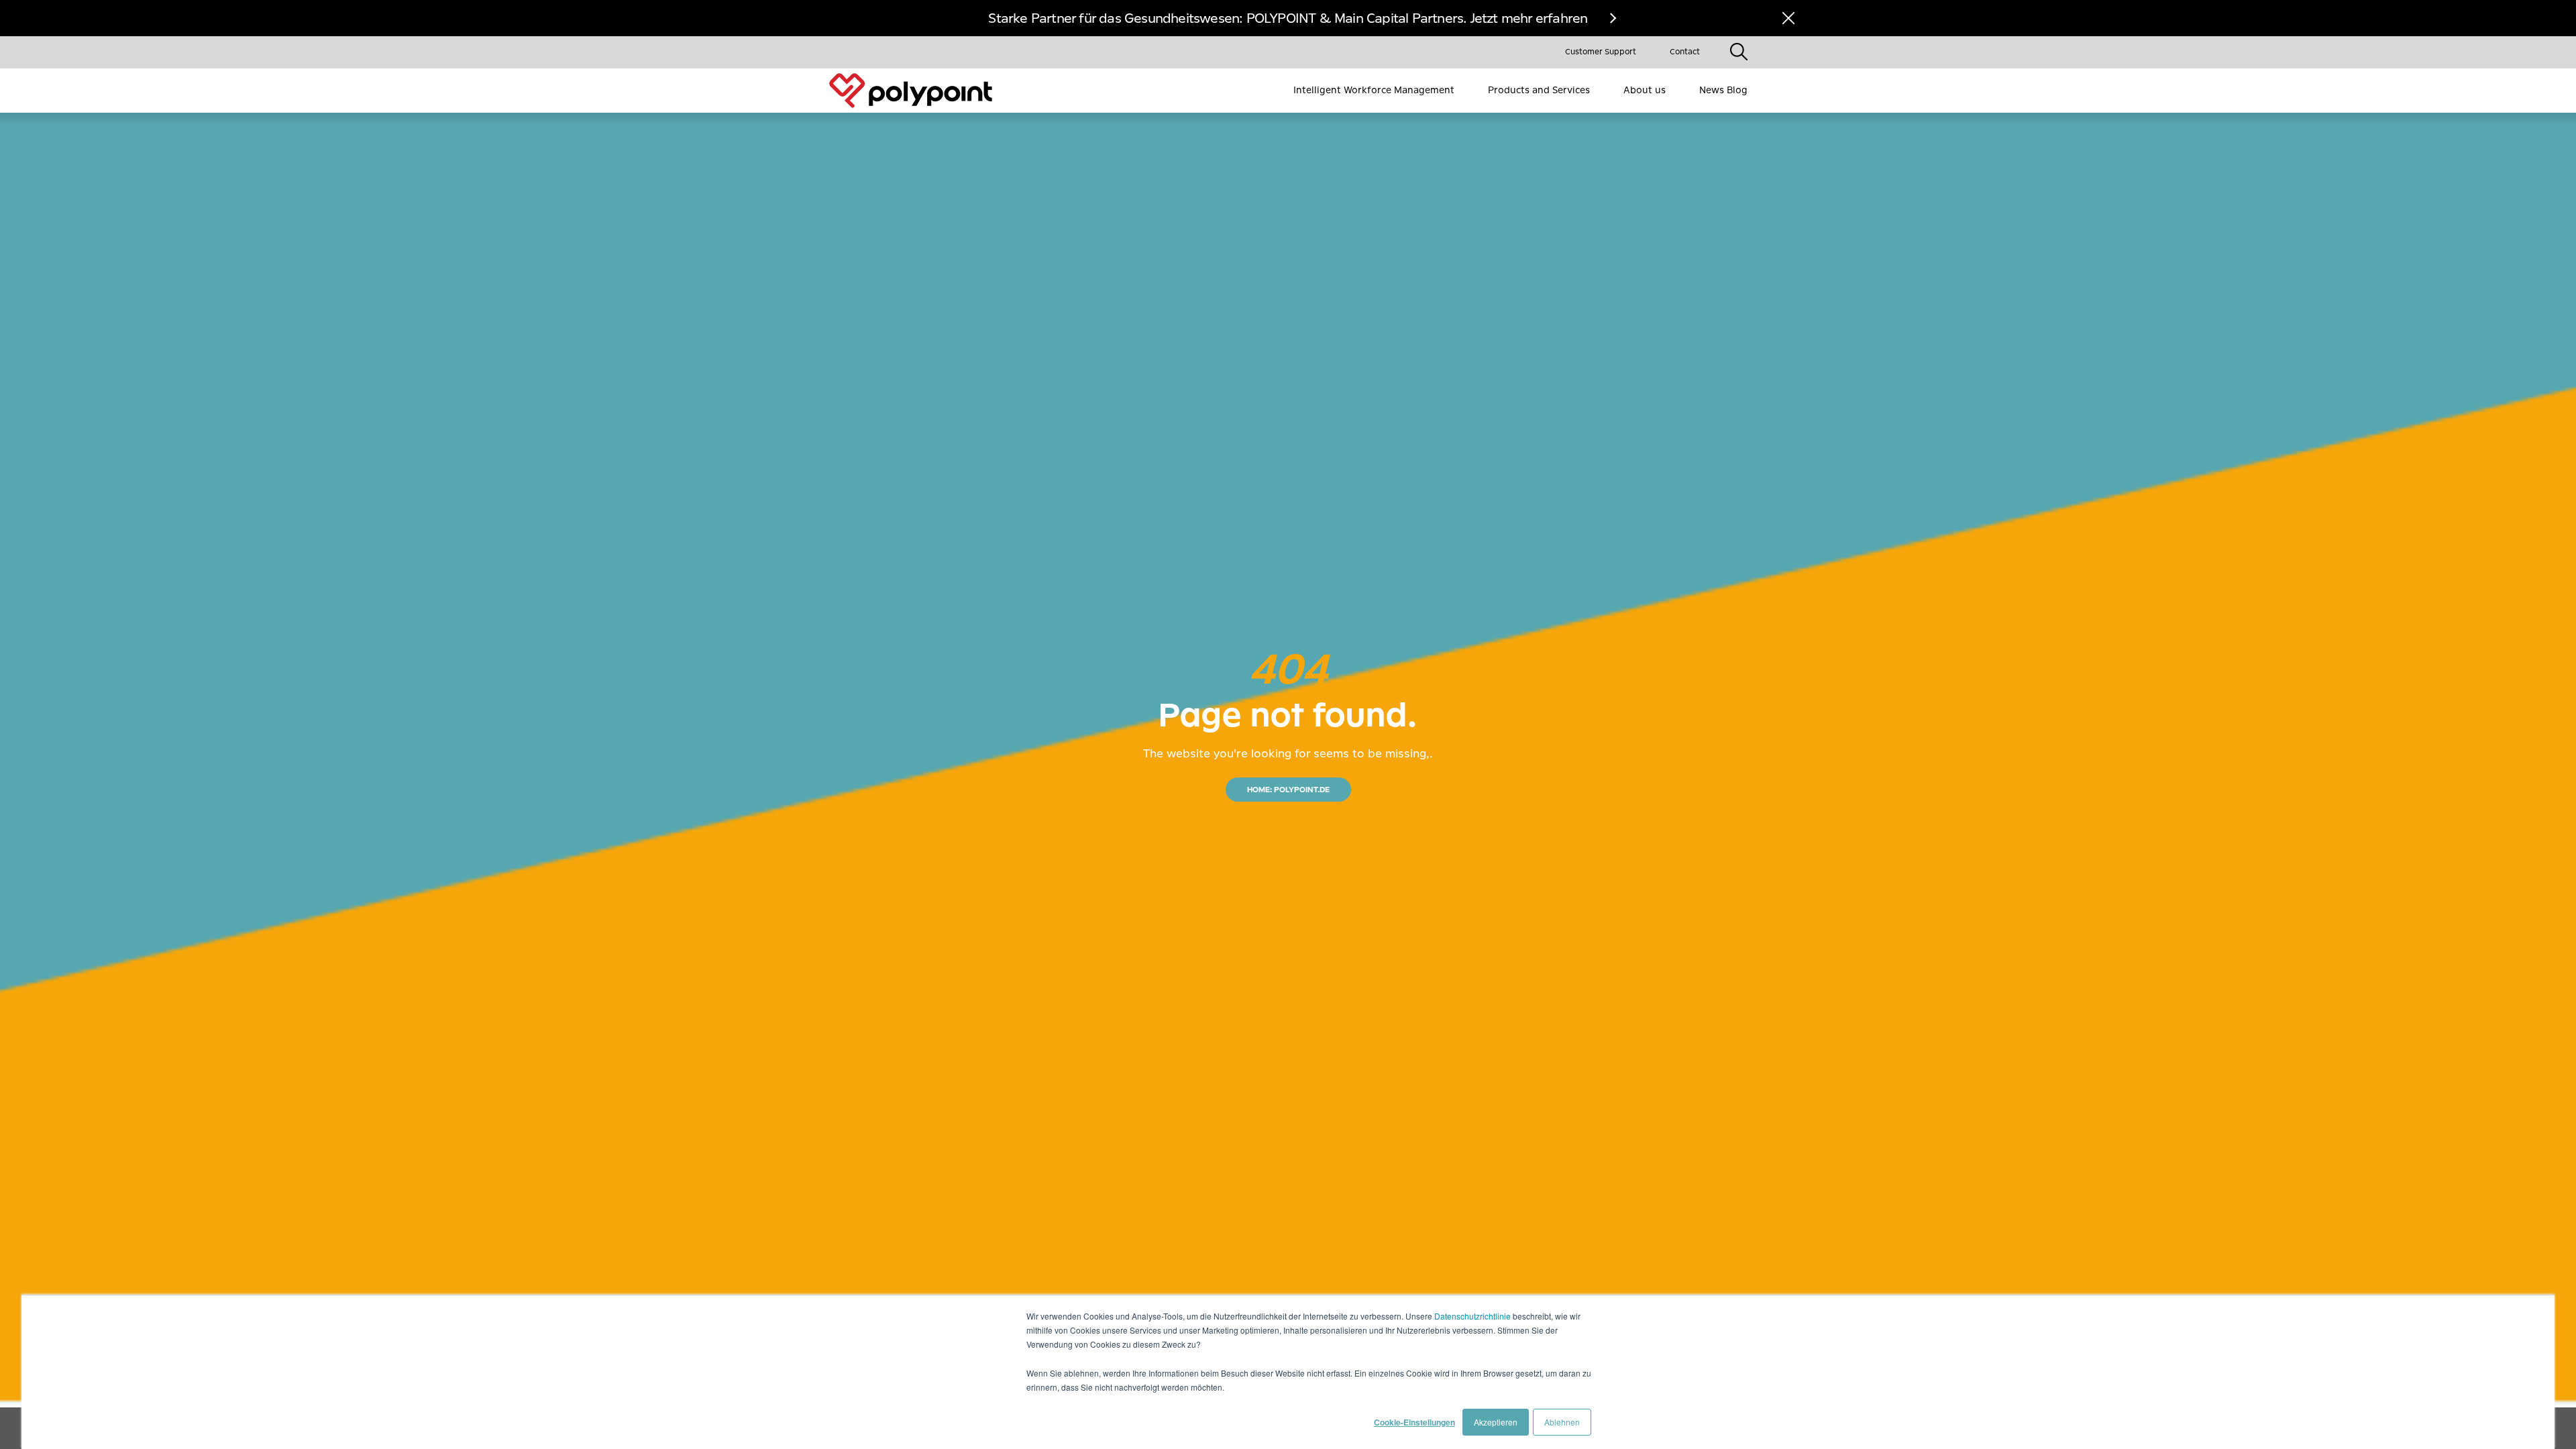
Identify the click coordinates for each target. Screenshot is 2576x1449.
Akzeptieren (1496, 1422)
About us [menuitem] (1645, 90)
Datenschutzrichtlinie (1472, 1316)
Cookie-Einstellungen (1414, 1422)
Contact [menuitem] (1685, 52)
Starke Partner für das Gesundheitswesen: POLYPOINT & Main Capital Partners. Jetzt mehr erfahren (1288, 18)
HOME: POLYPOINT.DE (1288, 790)
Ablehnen (1562, 1422)
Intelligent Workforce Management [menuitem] (1374, 90)
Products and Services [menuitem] (1539, 90)
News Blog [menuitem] (1723, 90)
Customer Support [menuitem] (1601, 52)
